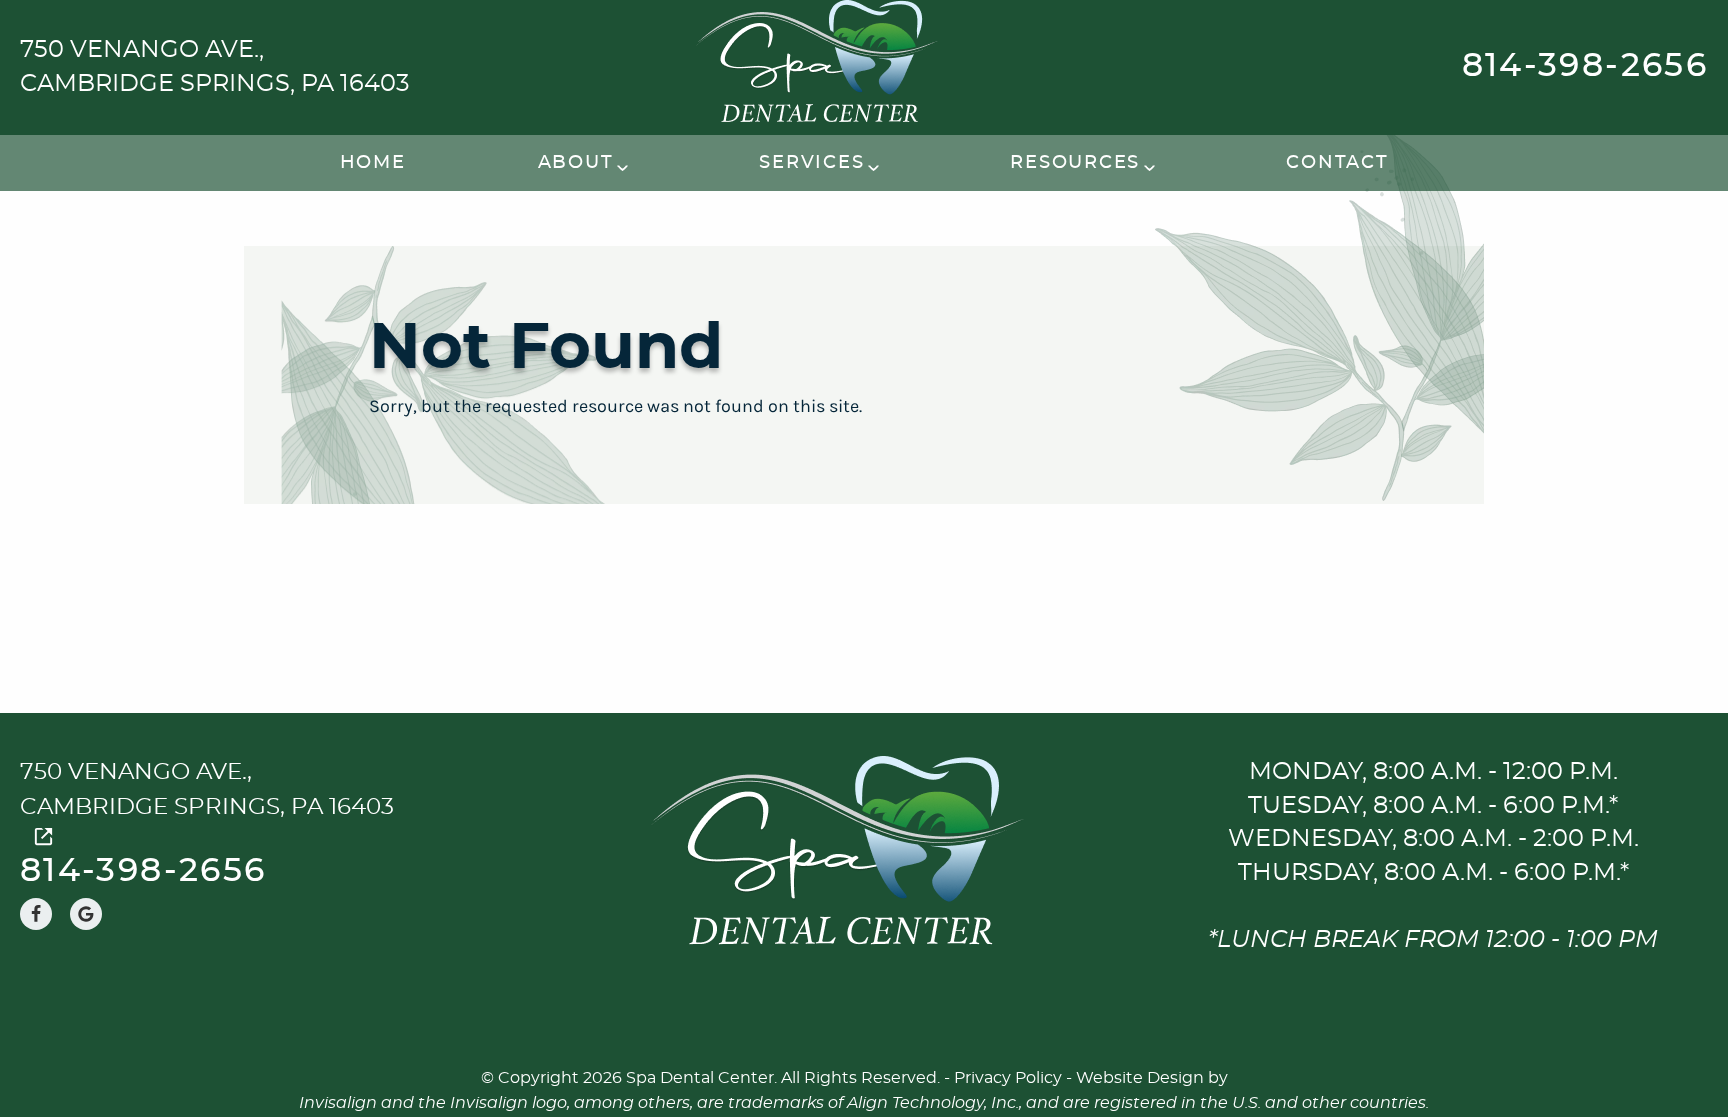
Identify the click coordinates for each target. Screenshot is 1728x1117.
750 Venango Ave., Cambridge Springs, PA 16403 (207, 790)
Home (373, 162)
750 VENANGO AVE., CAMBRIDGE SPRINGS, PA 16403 (215, 67)
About (576, 162)
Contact (1337, 162)
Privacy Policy (1008, 1078)
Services (811, 162)
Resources (1075, 162)
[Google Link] (86, 914)
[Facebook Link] (36, 914)
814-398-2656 (1585, 66)
